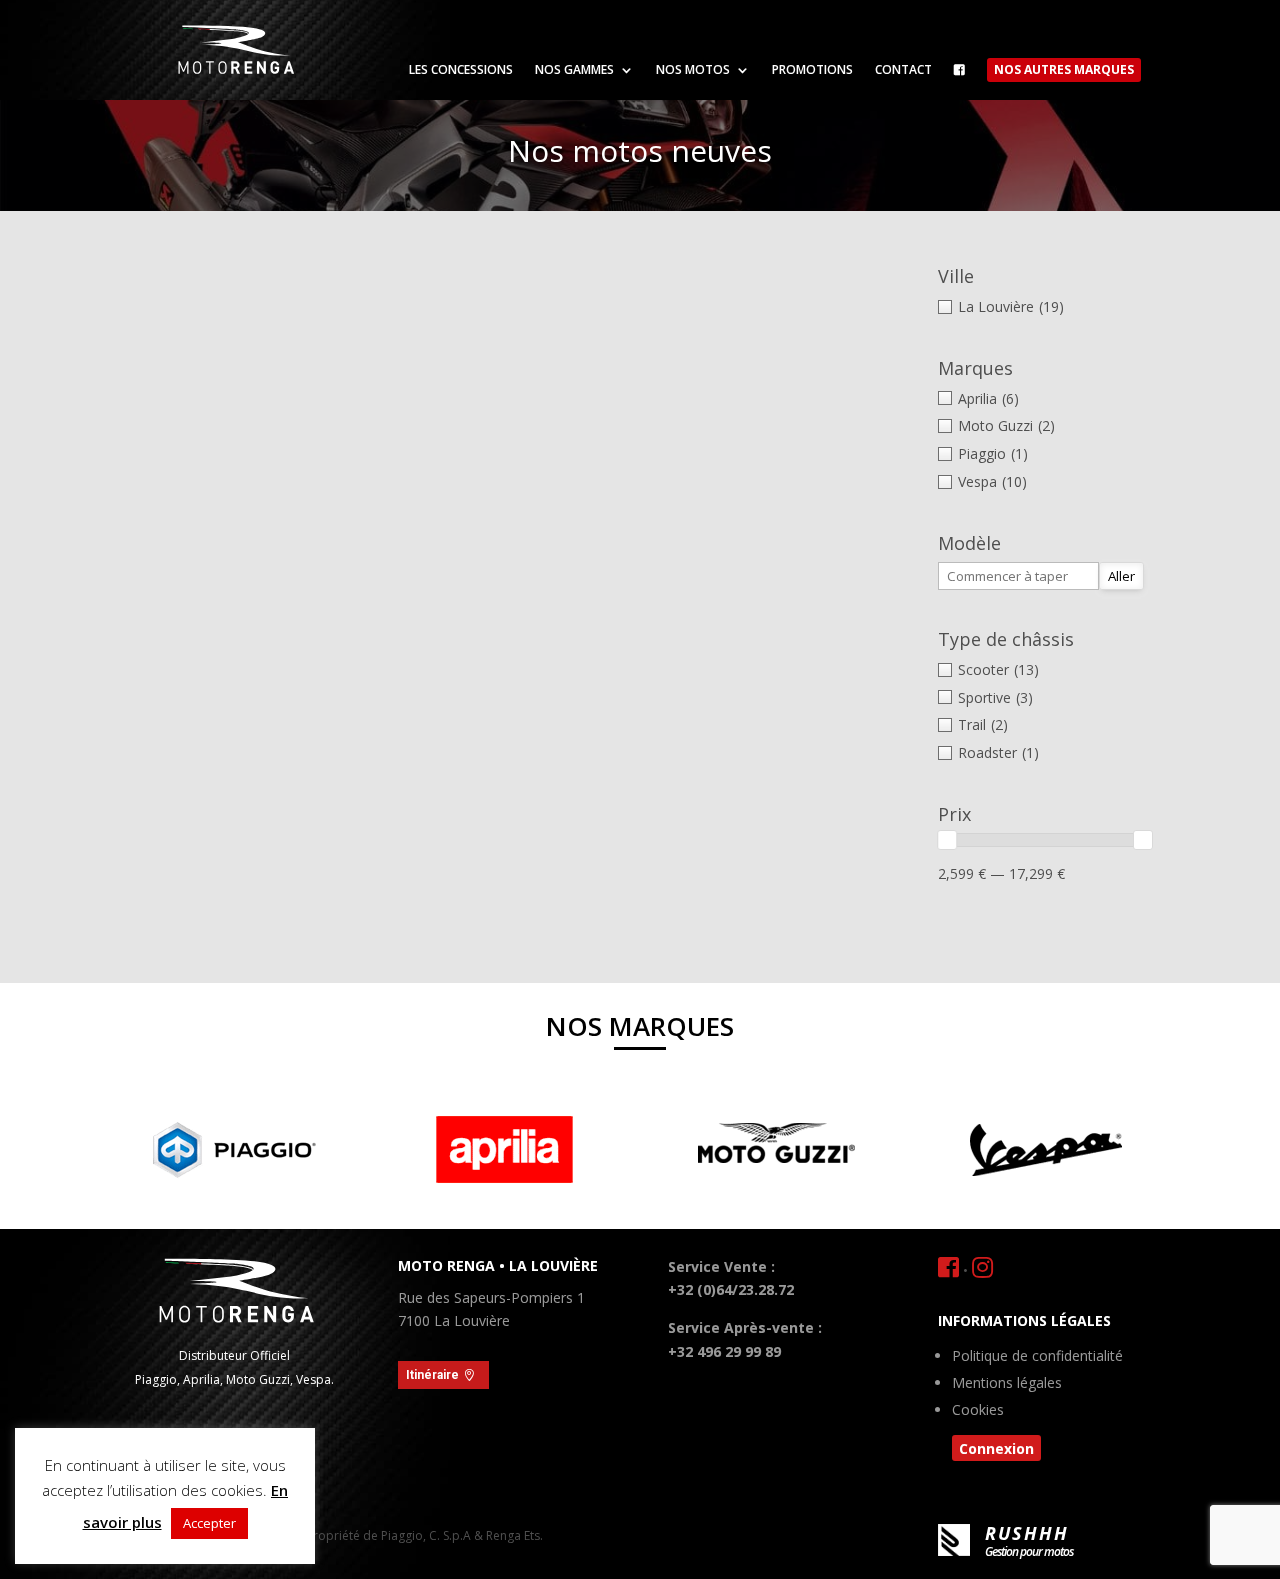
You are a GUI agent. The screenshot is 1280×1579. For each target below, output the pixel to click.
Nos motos (693, 70)
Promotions (812, 70)
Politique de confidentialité (1037, 1357)
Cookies (978, 1411)
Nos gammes (574, 70)
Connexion (996, 1448)
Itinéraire (432, 1375)
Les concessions (461, 70)
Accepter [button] (209, 1523)
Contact (903, 70)
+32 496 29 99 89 (724, 1351)
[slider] (947, 840)
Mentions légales (1007, 1384)
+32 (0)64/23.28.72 (731, 1289)
